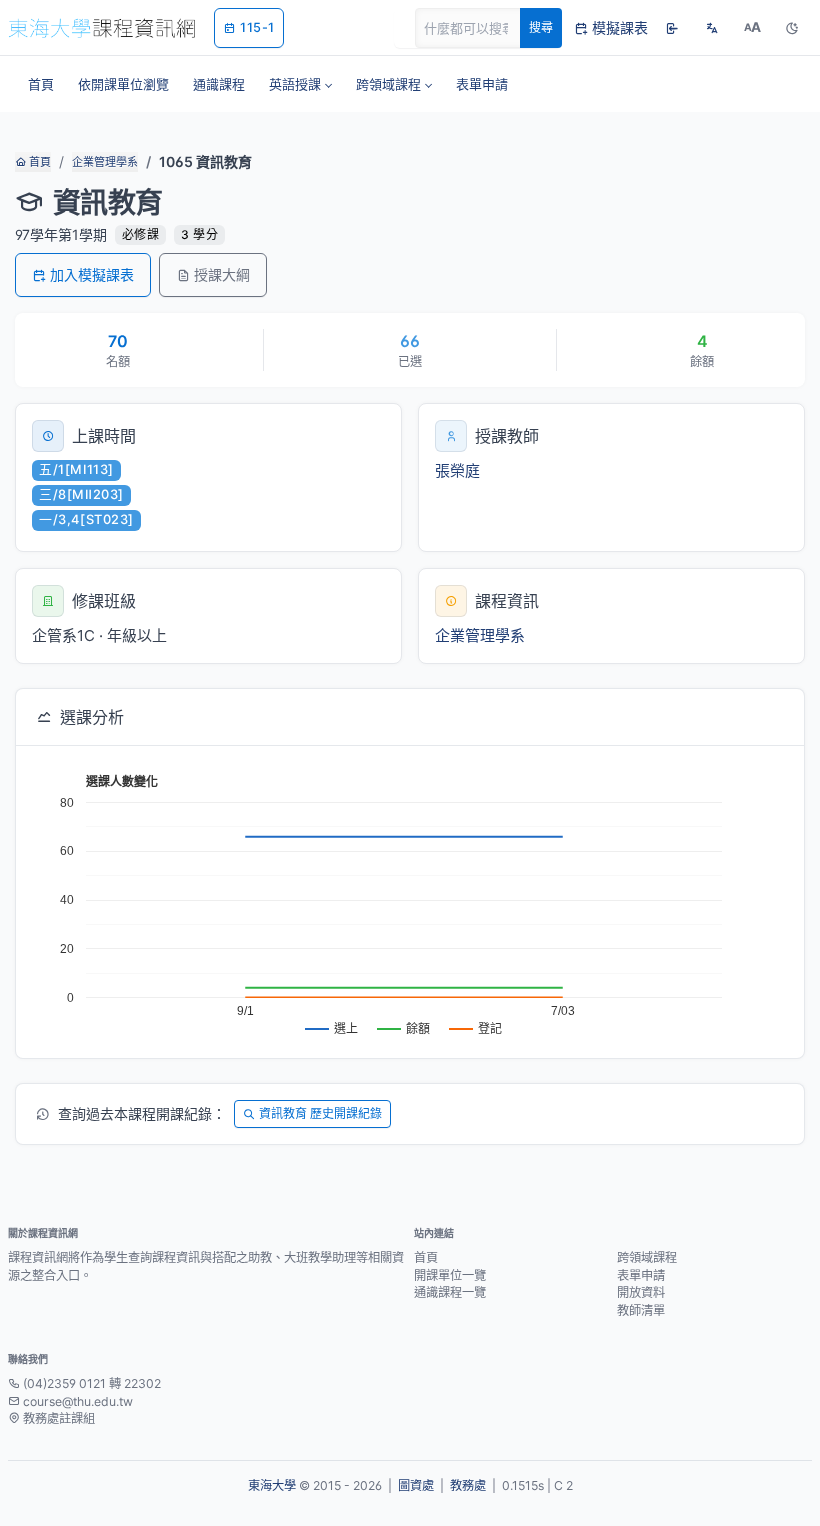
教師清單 (641, 1310)
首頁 (38, 162)
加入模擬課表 (92, 274)
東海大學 (272, 1485)
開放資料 (641, 1292)
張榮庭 (457, 470)
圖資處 (416, 1485)
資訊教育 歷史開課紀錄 (320, 1113)
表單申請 (641, 1275)
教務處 (468, 1485)
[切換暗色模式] (792, 28)
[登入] (672, 28)
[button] (300, 84)
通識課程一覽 (450, 1292)
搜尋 (541, 27)
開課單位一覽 (450, 1275)
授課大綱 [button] (222, 274)
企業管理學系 (105, 162)
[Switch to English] (712, 28)
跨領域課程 (647, 1257)
